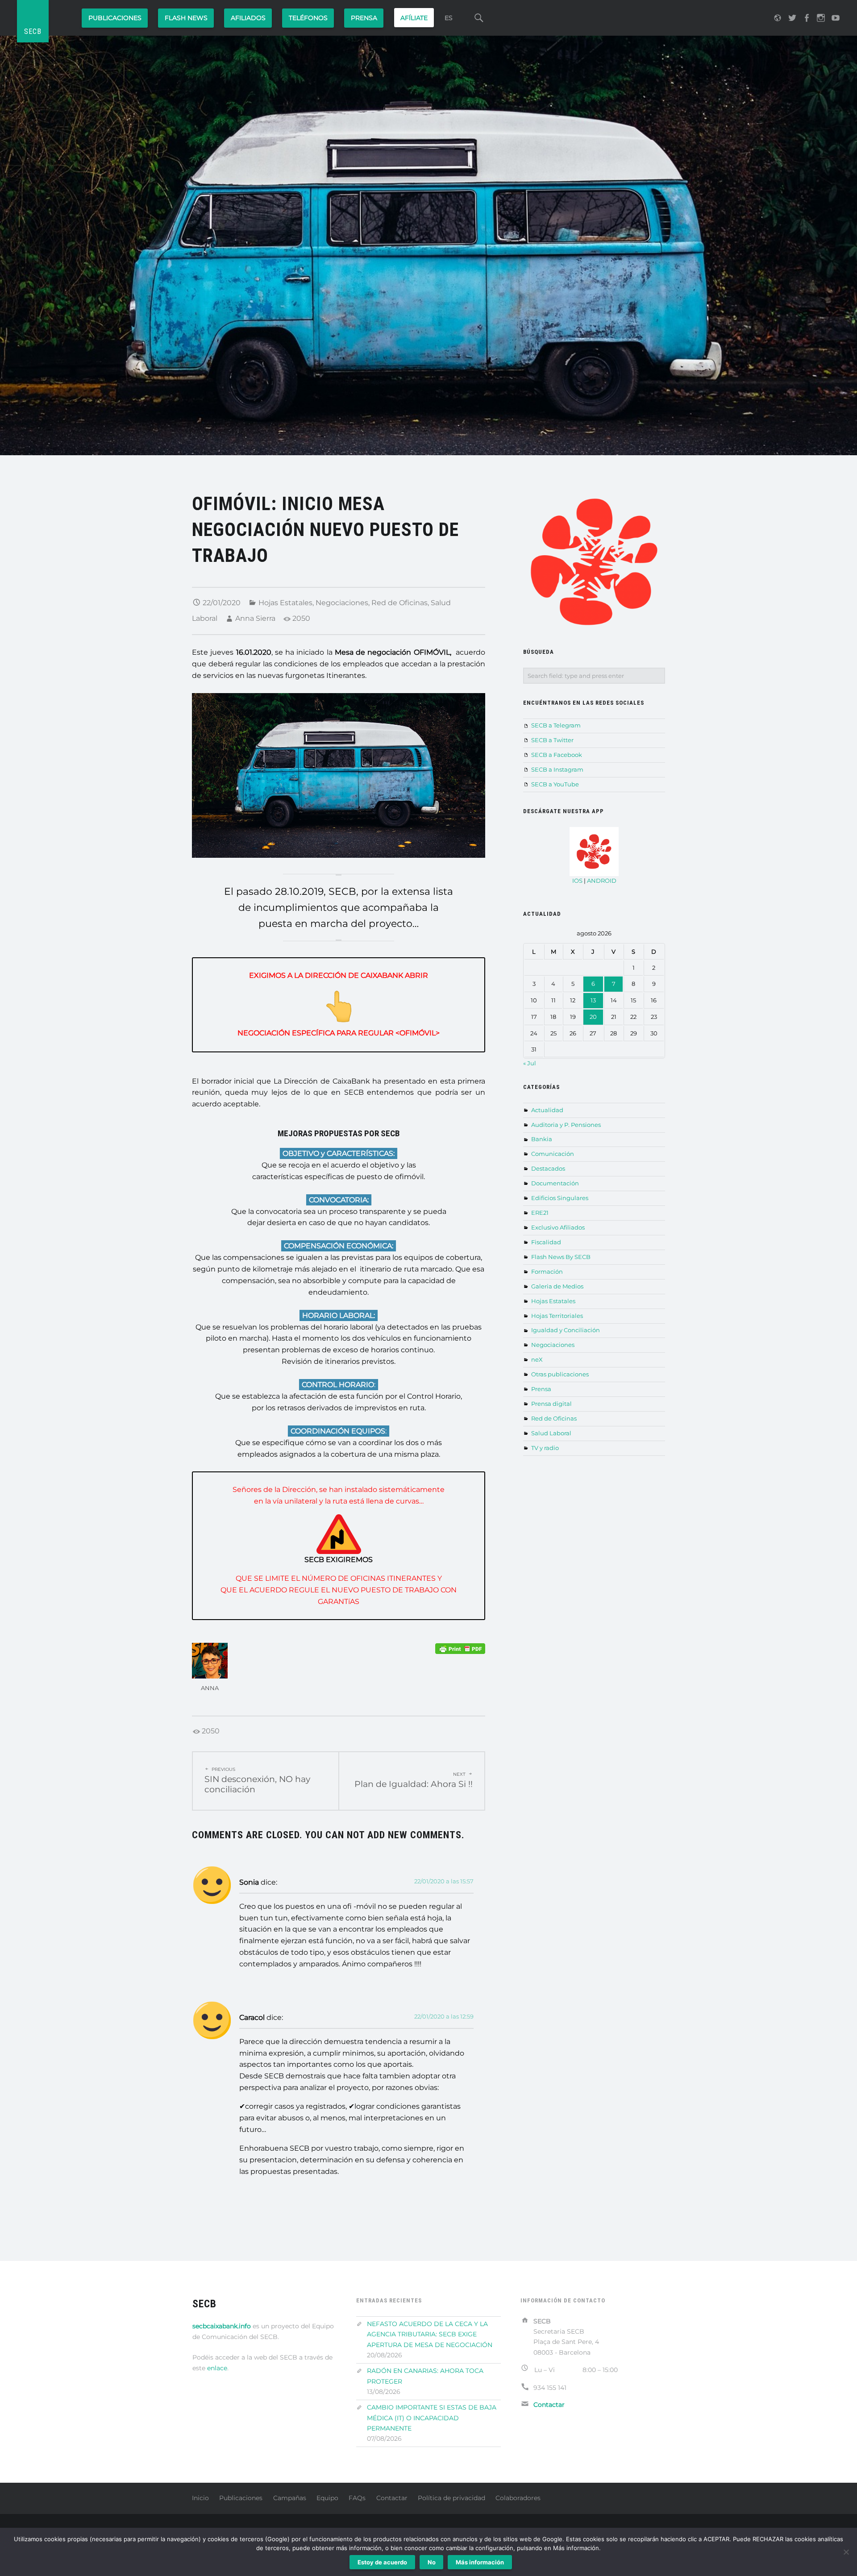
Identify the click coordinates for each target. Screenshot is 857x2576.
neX (537, 1359)
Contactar (392, 2498)
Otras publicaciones (560, 1374)
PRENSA (364, 18)
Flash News (186, 18)
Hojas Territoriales (557, 1316)
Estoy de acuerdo (382, 2562)
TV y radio (545, 1448)
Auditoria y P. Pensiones (566, 1125)
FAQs (357, 2498)
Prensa (541, 1389)
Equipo (327, 2498)
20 (593, 1017)
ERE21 (540, 1213)
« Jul (530, 1063)
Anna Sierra (255, 618)
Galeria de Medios (557, 1286)
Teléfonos (308, 18)
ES (449, 18)
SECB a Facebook (557, 755)
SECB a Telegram (556, 725)
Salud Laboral (551, 1433)
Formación (547, 1271)
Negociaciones (342, 603)
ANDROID (602, 881)
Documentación (555, 1183)
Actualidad (547, 1110)
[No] (846, 2552)
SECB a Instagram (557, 769)
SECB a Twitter (552, 740)
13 (593, 1000)
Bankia (542, 1139)
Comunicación (553, 1154)
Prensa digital (551, 1404)
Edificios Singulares (560, 1198)
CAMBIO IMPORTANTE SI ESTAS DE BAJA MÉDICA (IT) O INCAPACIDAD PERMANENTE (432, 2418)
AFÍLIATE (414, 18)
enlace (217, 2368)
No (432, 2562)
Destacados (548, 1168)
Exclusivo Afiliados (558, 1227)
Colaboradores (518, 2498)
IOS (577, 881)
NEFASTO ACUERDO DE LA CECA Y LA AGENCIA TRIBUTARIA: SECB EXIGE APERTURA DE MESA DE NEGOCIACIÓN (430, 2334)
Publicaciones (115, 18)
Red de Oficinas (399, 603)
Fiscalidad (546, 1242)
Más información (480, 2562)
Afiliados (248, 18)
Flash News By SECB (561, 1257)
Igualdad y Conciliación (566, 1330)
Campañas (290, 2498)
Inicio (200, 2498)
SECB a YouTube (555, 784)
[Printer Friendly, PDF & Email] (460, 1648)
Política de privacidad (451, 2498)
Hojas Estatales (285, 603)
